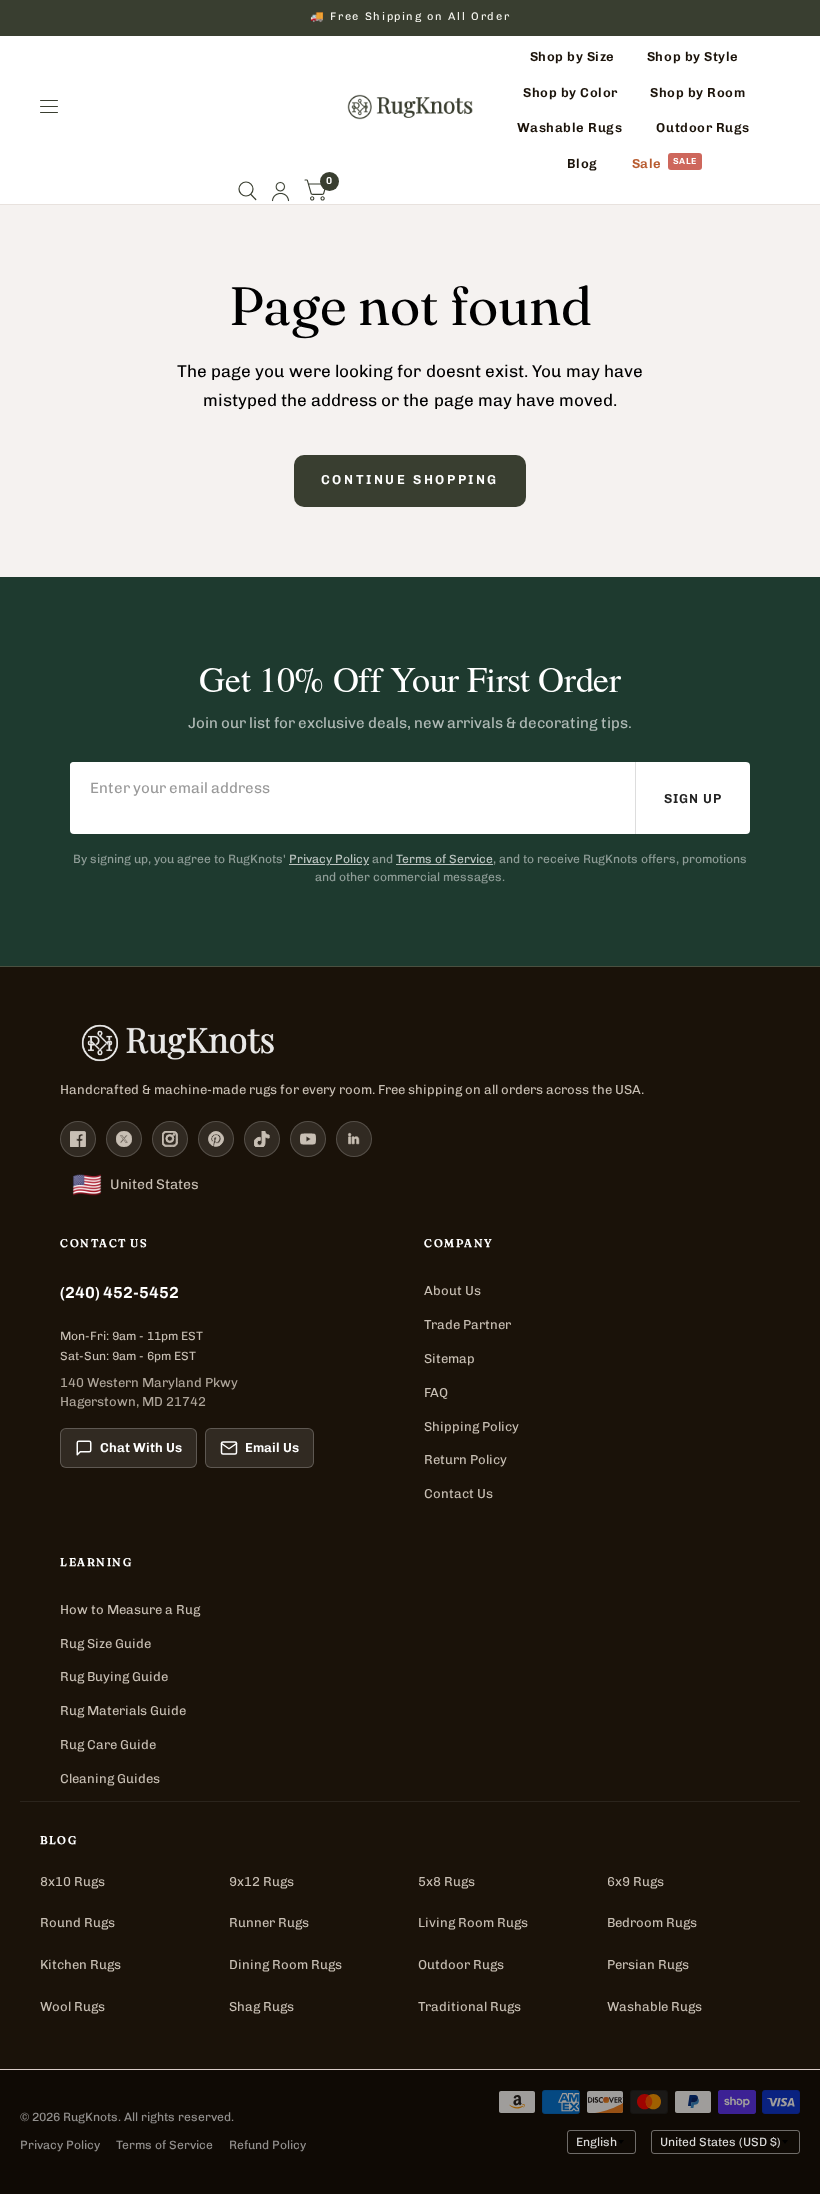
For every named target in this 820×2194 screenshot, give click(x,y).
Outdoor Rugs (461, 1964)
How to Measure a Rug (130, 1609)
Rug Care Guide (108, 1744)
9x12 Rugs (261, 1881)
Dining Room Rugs (285, 1964)
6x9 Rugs (635, 1881)
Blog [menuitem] (582, 163)
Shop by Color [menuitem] (570, 92)
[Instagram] (170, 1139)
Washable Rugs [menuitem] (570, 127)
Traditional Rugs (469, 2006)
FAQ (436, 1392)
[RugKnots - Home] (410, 107)
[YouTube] (308, 1139)
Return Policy (465, 1459)
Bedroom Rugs (652, 1922)
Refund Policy (267, 2145)
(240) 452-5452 (119, 1292)
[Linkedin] (354, 1139)
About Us (452, 1290)
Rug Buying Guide (114, 1676)
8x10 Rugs (72, 1881)
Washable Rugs (654, 2006)
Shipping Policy (471, 1426)
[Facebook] (78, 1139)
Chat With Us (141, 1447)
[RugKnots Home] (410, 1043)
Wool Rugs (72, 2006)
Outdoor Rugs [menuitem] (702, 127)
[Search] (247, 191)
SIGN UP (693, 798)
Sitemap (449, 1358)
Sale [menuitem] (647, 163)
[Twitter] (124, 1139)
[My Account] (280, 191)
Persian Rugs (648, 1964)
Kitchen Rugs (80, 1964)
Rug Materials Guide (123, 1710)
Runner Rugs (269, 1922)
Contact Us (458, 1493)
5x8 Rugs (446, 1881)
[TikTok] (262, 1139)
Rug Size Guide (105, 1643)
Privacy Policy (329, 859)
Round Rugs (77, 1922)
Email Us (272, 1447)
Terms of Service (444, 859)
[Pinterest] (216, 1139)
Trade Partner (467, 1324)
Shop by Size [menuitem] (572, 56)
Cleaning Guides (110, 1778)
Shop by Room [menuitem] (697, 92)
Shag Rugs (261, 2006)
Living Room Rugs (473, 1922)
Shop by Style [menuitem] (693, 56)
